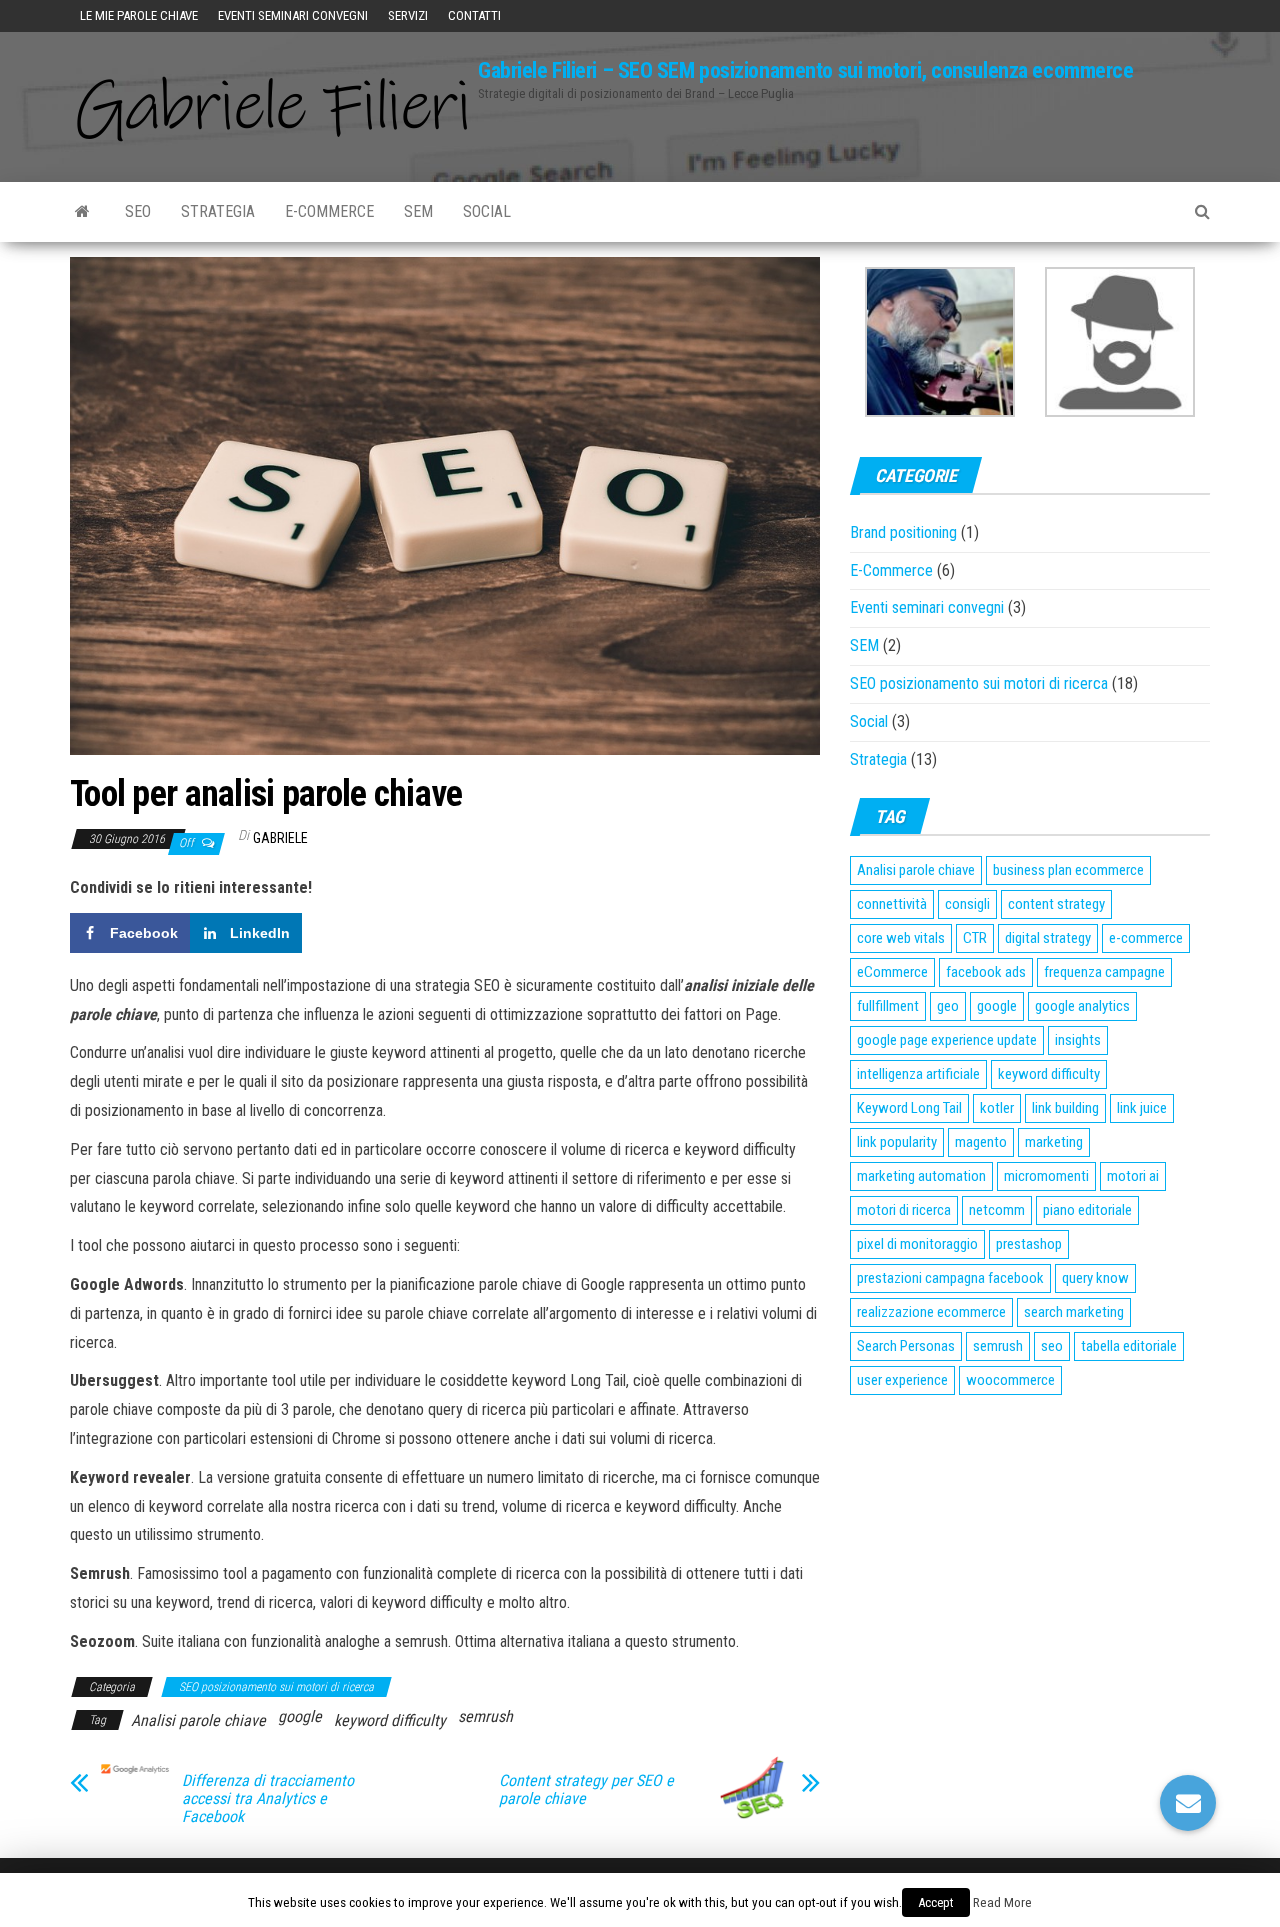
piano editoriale (1087, 1210)
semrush (485, 1716)
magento (981, 1142)
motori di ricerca (904, 1210)
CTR (975, 938)
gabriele (280, 838)
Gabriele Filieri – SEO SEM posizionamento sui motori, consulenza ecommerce (805, 70)
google (300, 1716)
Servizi (408, 15)
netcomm (997, 1210)
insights (1078, 1040)
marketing (1054, 1142)
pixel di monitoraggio (917, 1244)
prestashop (1029, 1244)
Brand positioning (903, 532)
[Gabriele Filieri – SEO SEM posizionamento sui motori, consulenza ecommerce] (82, 212)
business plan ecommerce (1068, 870)
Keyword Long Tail (909, 1108)
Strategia (218, 211)
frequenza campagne (1104, 972)
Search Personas (906, 1346)
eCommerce (892, 972)
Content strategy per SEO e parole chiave (586, 1790)
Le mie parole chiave (139, 15)
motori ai (1133, 1176)
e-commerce (1146, 938)
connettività (892, 904)
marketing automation (921, 1176)
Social (487, 211)
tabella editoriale (1129, 1346)
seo (1052, 1346)
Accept (936, 1902)
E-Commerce (329, 211)
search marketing (1074, 1312)
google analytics (1082, 1006)
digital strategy (1048, 938)
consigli (967, 904)
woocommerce (1010, 1380)
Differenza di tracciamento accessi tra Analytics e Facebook (268, 1799)
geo (948, 1006)
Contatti (474, 15)
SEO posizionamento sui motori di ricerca (276, 1687)
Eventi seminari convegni (293, 15)
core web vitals (901, 938)
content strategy (1056, 904)
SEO (138, 211)
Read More (1002, 1902)
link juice (1142, 1108)
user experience (902, 1380)
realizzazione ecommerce (931, 1312)
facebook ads (986, 972)
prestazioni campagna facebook (950, 1278)
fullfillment (888, 1006)
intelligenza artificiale (918, 1074)
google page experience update (947, 1040)
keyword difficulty (390, 1720)
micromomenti (1046, 1176)
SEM (418, 211)
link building (1065, 1108)
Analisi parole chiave (198, 1720)
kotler (997, 1108)
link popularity (897, 1142)
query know (1095, 1278)
